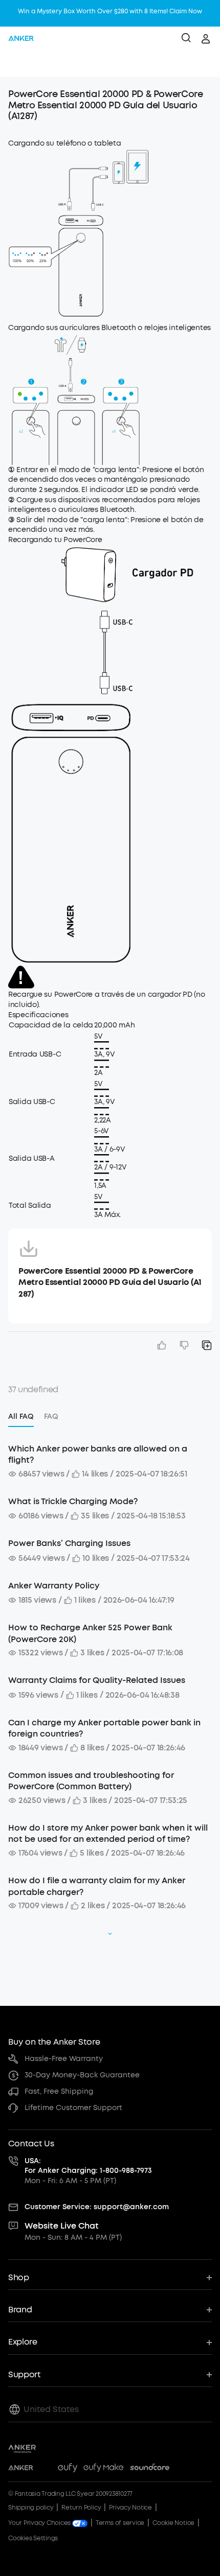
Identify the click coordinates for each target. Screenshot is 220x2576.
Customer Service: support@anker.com (97, 2207)
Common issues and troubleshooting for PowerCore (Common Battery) (91, 1781)
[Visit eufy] (68, 2469)
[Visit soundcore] (150, 2469)
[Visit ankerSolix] (46, 2469)
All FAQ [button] (21, 1416)
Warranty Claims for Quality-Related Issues (97, 1680)
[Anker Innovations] (22, 2449)
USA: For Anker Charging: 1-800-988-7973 (88, 2166)
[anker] (21, 39)
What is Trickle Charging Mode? (73, 1501)
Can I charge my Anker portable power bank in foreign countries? (104, 1728)
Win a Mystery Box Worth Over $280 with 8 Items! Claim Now (110, 11)
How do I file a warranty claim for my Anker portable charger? (97, 1886)
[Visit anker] (21, 2469)
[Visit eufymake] (103, 2469)
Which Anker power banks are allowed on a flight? (98, 1454)
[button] (18, 64)
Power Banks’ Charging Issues (69, 1543)
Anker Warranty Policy (54, 1586)
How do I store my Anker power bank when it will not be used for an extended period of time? (108, 1833)
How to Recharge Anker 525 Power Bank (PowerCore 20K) (90, 1633)
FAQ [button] (51, 1416)
